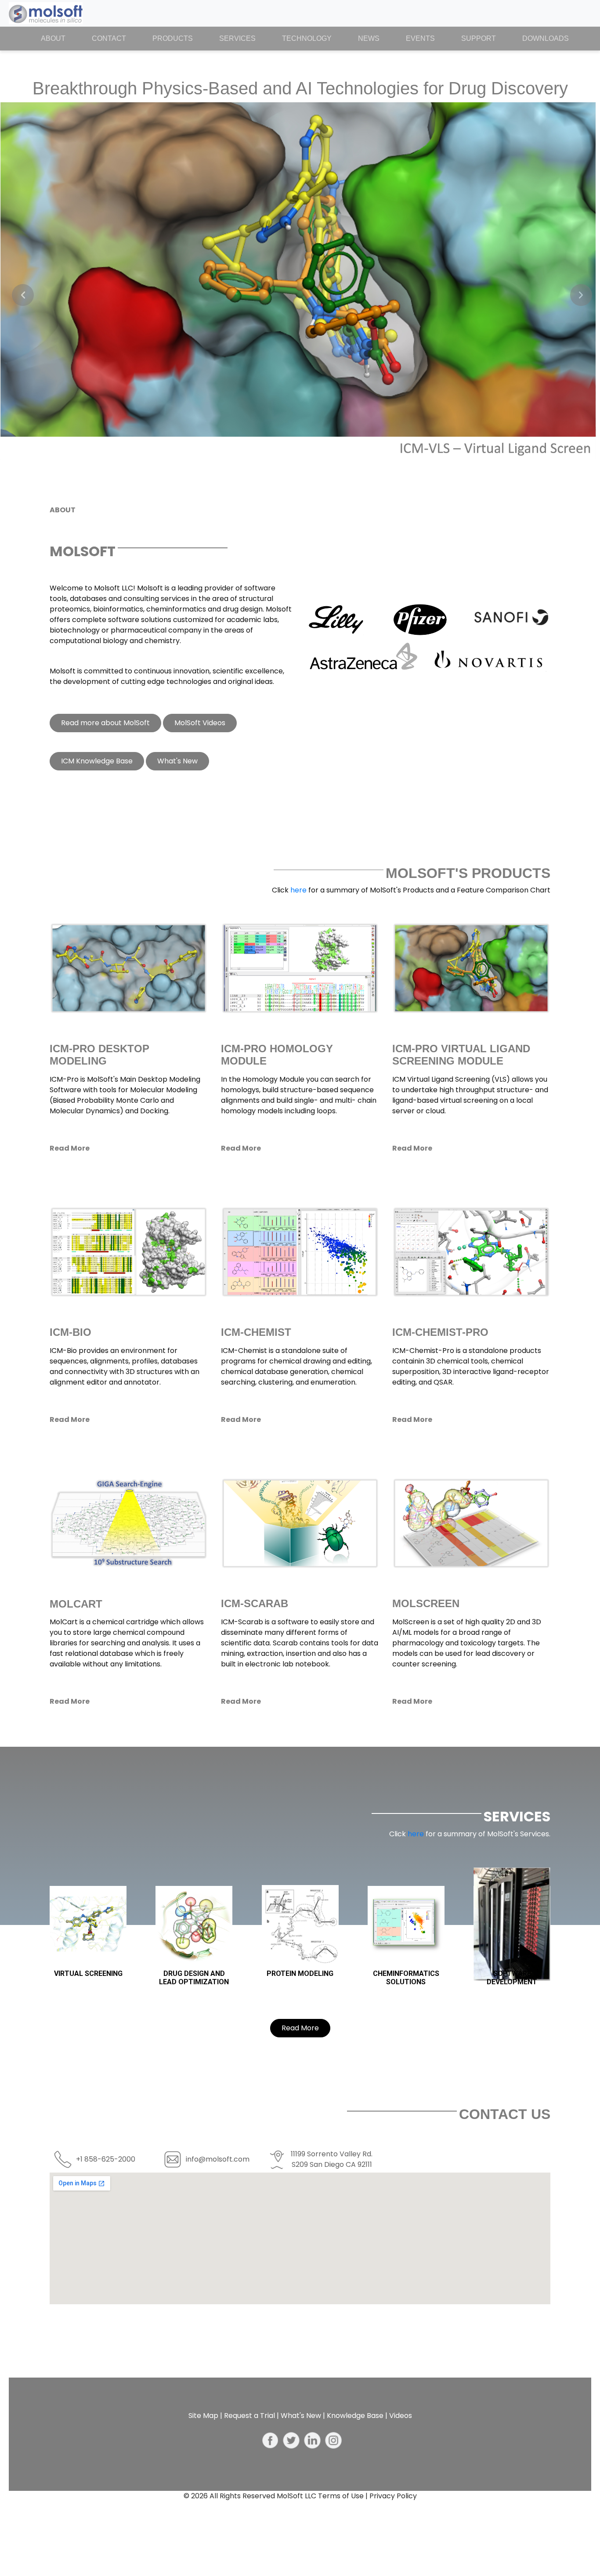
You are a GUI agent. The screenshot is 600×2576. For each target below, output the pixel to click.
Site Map (203, 2416)
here (299, 890)
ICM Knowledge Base (97, 761)
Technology (307, 38)
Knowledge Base (355, 2416)
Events (420, 38)
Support (479, 38)
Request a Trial (249, 2416)
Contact (109, 38)
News (369, 38)
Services (237, 38)
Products (173, 38)
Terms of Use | (344, 2496)
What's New (177, 761)
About (60, 38)
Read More (300, 2028)
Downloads (546, 38)
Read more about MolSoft (105, 723)
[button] (23, 295)
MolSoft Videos (200, 723)
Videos (401, 2416)
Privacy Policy (393, 2496)
